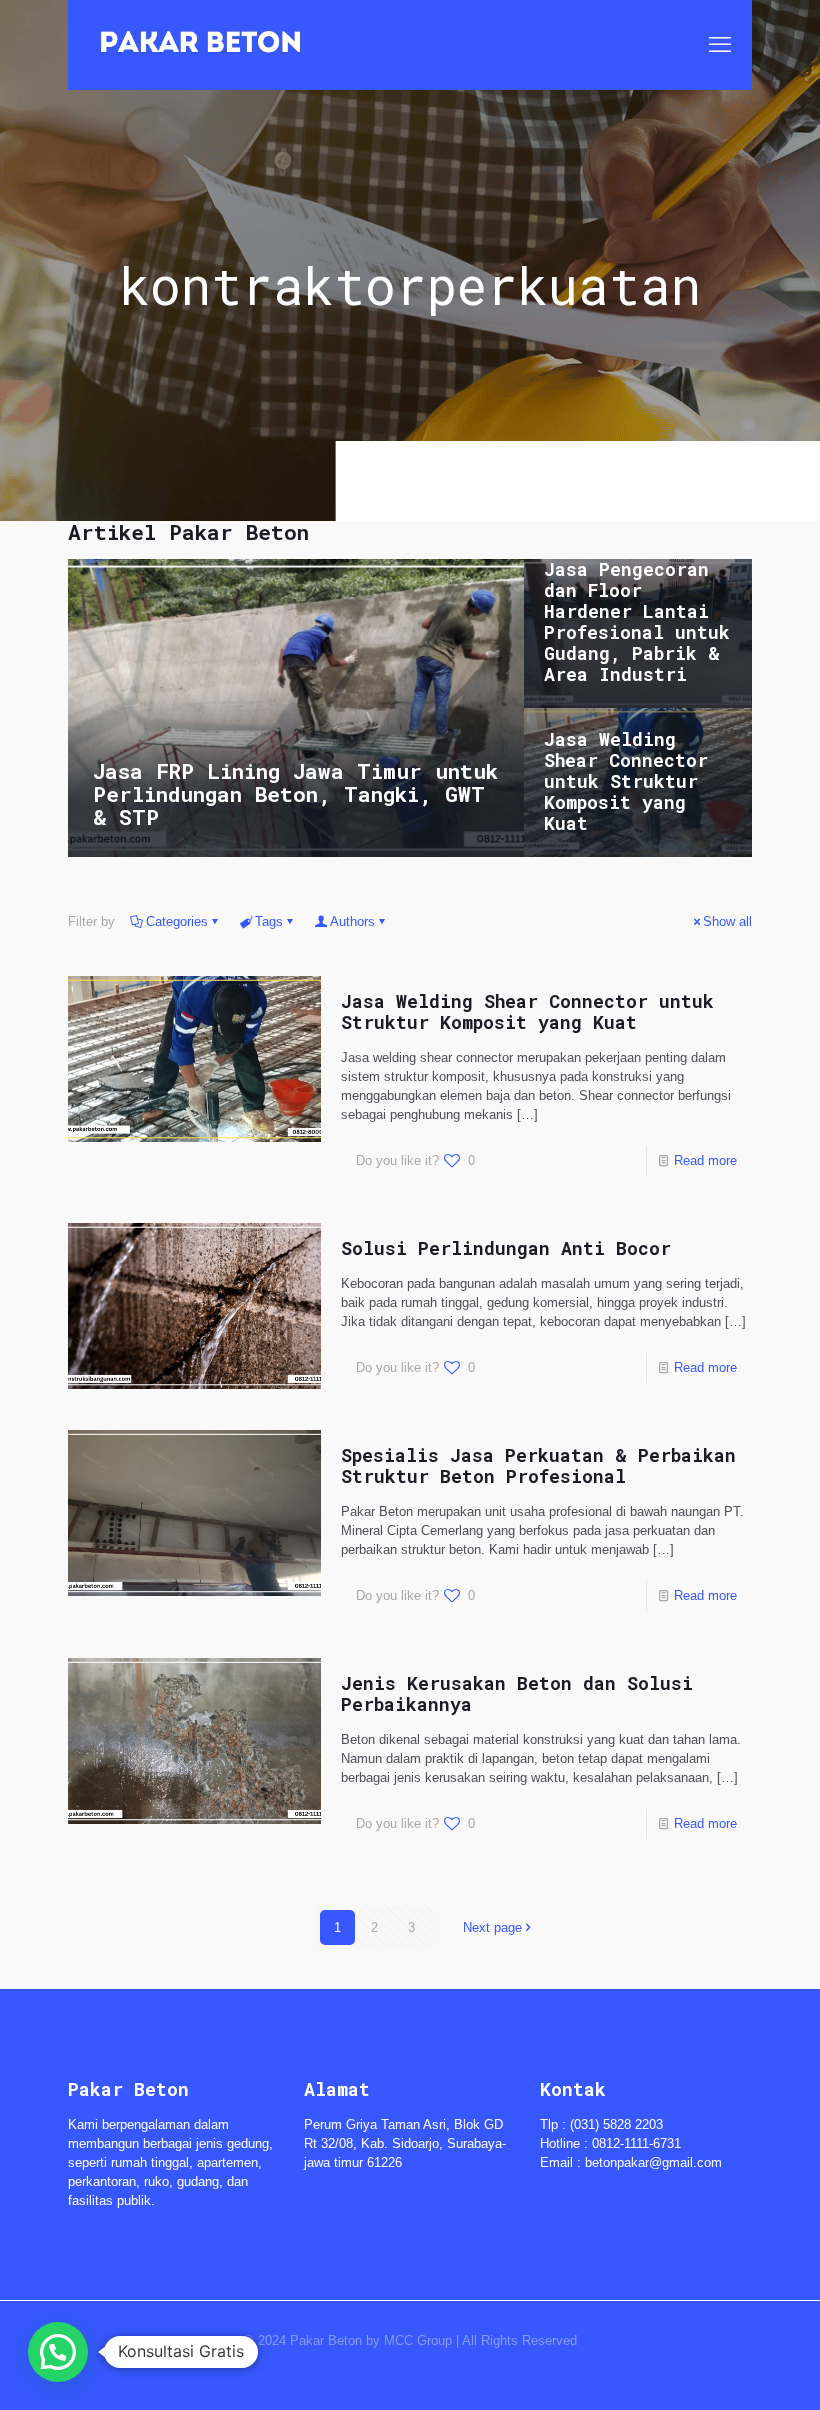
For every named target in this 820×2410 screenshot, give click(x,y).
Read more (705, 1160)
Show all (727, 921)
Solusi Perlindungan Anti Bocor (506, 1248)
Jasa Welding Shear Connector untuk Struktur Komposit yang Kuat (626, 781)
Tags (269, 921)
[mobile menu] (720, 45)
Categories (177, 921)
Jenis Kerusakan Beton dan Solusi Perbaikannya (517, 1693)
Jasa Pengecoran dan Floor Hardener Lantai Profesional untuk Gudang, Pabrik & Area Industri (637, 621)
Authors (352, 921)
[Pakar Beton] (200, 45)
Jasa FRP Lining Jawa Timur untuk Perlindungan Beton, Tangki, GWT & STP (295, 794)
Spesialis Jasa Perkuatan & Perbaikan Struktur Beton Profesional (538, 1465)
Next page (492, 1927)
